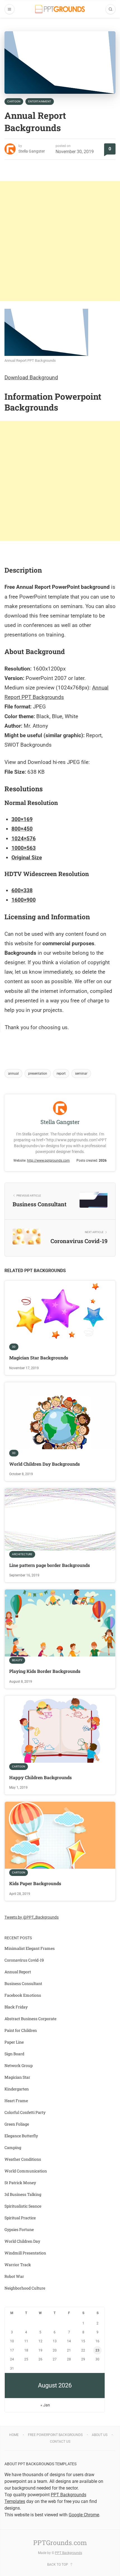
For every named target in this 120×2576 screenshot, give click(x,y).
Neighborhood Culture (25, 2288)
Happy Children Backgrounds (40, 1777)
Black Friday (16, 2007)
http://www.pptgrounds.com (48, 1161)
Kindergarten (17, 2089)
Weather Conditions (23, 2159)
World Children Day (22, 2241)
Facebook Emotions (23, 1995)
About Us (100, 2435)
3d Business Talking (23, 2194)
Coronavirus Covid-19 (24, 1960)
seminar (81, 1074)
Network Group (19, 2065)
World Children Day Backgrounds (45, 1464)
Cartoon (14, 101)
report (61, 1074)
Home (14, 2435)
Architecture (22, 1554)
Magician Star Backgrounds (39, 1358)
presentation (38, 1074)
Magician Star (17, 2077)
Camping (13, 2147)
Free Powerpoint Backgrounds (55, 2435)
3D (14, 1347)
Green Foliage (17, 2124)
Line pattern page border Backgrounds (50, 1565)
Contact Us (60, 2442)
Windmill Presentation (25, 2253)
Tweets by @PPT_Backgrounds (32, 1917)
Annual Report (18, 1972)
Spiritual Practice (20, 2218)
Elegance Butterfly (21, 2136)
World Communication (26, 2171)
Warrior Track (18, 2265)
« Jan (45, 2405)
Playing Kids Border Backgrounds (45, 1671)
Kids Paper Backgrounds (35, 1883)
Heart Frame (16, 2101)
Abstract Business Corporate (30, 2019)
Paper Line (14, 2042)
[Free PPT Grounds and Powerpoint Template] (60, 9)
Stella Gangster (32, 151)
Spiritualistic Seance (23, 2206)
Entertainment (40, 101)
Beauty (17, 1660)
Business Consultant (23, 1983)
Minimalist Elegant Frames (30, 1948)
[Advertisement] (60, 241)
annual (13, 1074)
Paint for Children (21, 2030)
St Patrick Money (20, 2183)
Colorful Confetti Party (25, 2112)
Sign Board (14, 2054)
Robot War (14, 2276)
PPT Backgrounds (69, 2553)
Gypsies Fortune (19, 2229)
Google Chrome (84, 2515)
